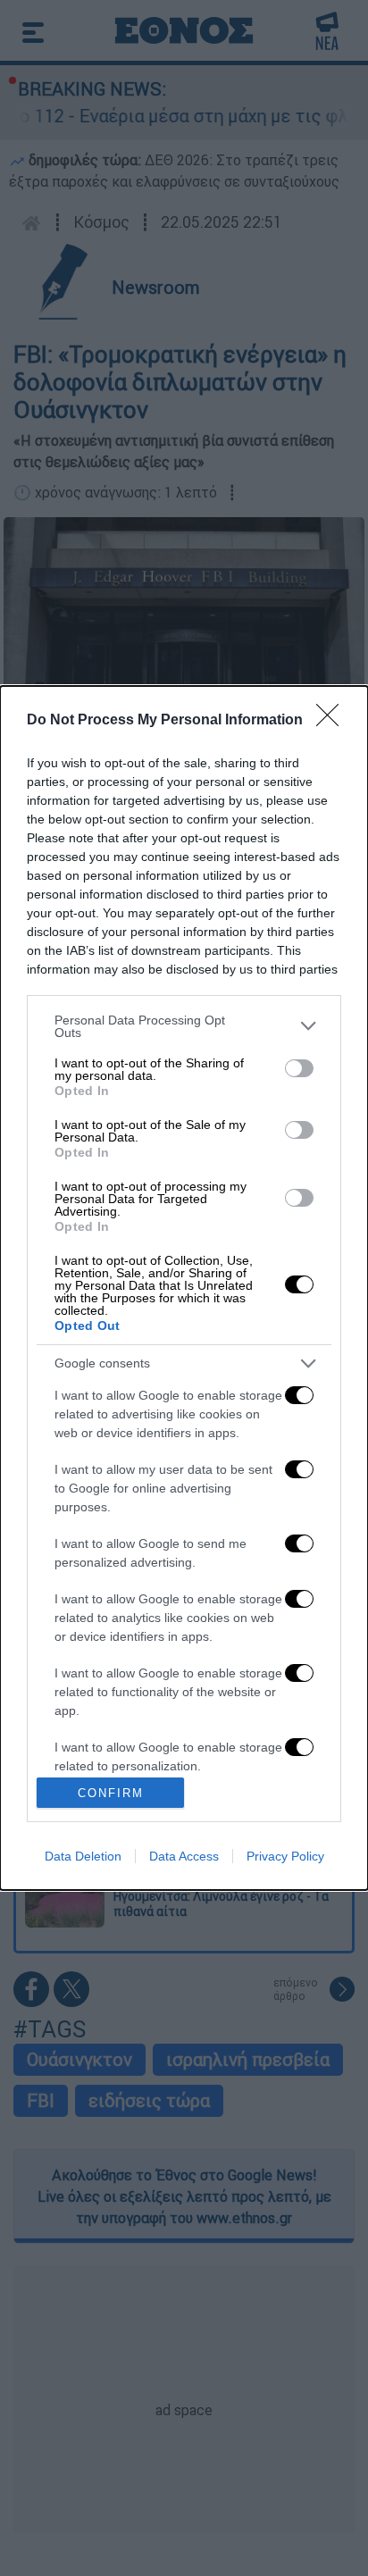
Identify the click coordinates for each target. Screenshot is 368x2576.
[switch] (299, 1068)
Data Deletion (83, 1856)
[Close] (333, 721)
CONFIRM (111, 1793)
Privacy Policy (285, 1856)
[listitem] (184, 1026)
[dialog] (184, 1288)
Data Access (184, 1856)
